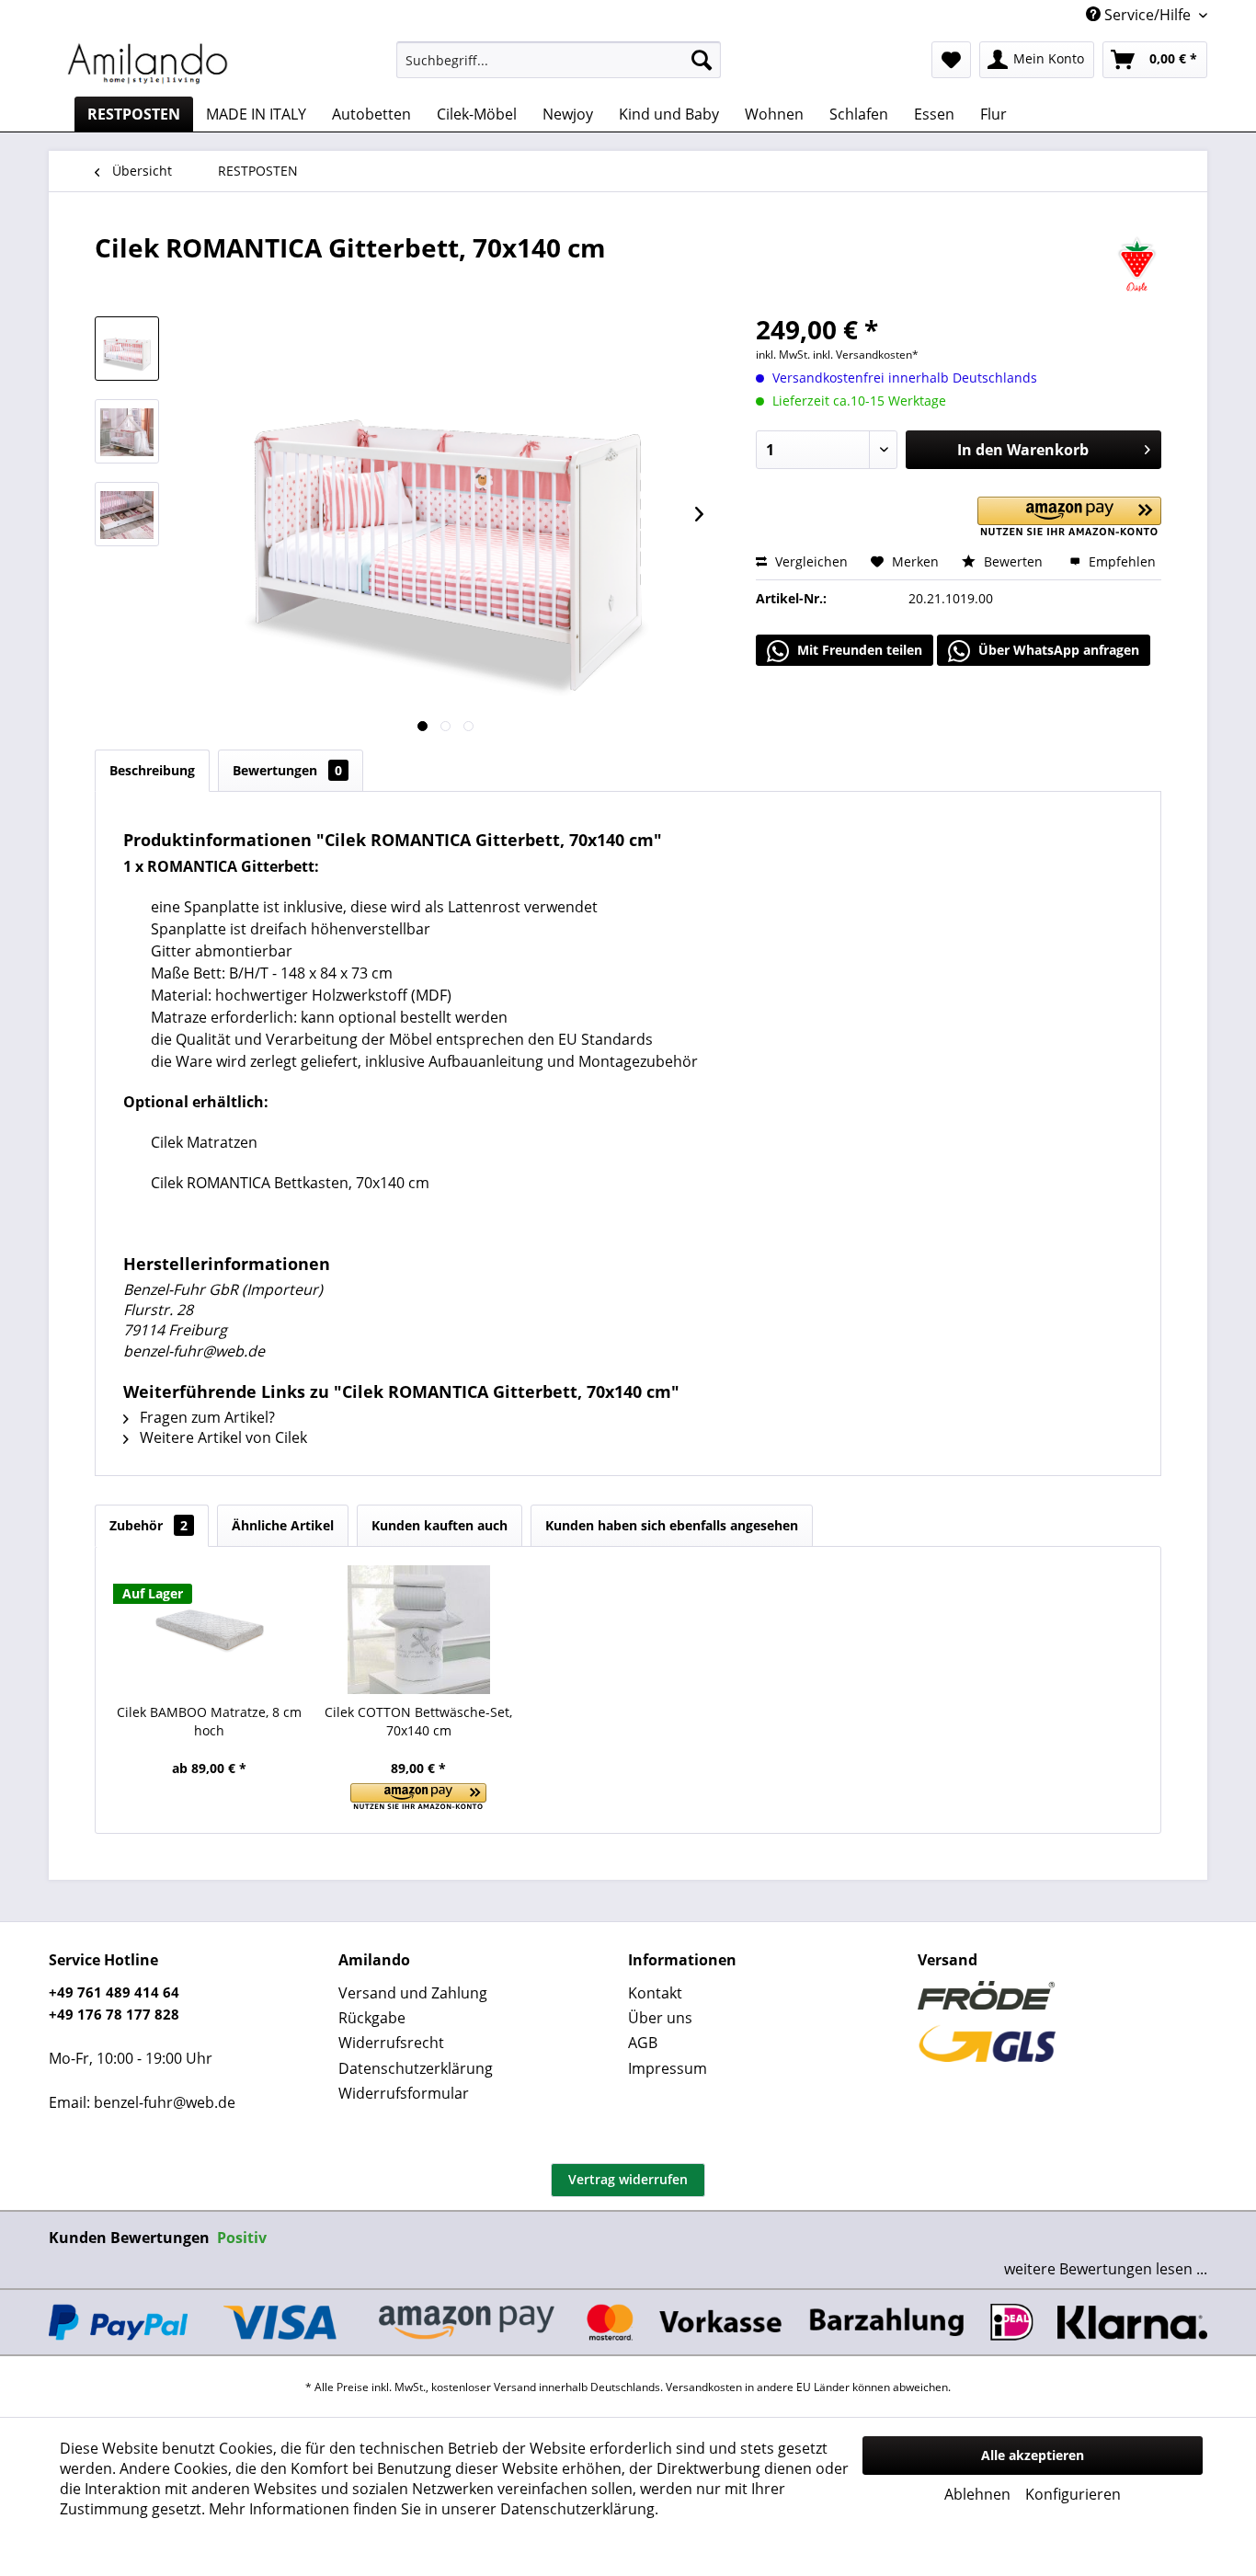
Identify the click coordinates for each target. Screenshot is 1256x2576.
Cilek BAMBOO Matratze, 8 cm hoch (209, 1721)
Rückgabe (372, 2018)
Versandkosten (704, 2387)
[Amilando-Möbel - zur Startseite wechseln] (148, 64)
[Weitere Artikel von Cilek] (1137, 266)
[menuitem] (559, 60)
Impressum (668, 2068)
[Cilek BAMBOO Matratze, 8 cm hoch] (210, 1630)
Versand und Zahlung (413, 1993)
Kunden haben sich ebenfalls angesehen (672, 1525)
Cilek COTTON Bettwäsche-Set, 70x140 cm (418, 1721)
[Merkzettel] (951, 60)
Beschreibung (152, 770)
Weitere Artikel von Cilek (222, 1437)
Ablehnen (977, 2494)
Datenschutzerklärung (416, 2068)
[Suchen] (702, 60)
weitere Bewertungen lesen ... (1106, 2269)
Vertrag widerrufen (628, 2179)
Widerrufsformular (404, 2093)
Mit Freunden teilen (858, 650)
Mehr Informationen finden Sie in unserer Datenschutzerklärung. (434, 2509)
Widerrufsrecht (391, 2043)
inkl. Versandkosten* (866, 355)
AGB (643, 2043)
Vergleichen (810, 561)
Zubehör (148, 1525)
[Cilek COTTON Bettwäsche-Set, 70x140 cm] (419, 1630)
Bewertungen (287, 770)
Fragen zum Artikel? (206, 1417)
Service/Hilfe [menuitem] (1148, 15)
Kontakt (655, 1993)
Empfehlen (1120, 561)
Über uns (660, 2018)
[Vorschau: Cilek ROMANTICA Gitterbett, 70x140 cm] (127, 349)
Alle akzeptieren (1033, 2455)
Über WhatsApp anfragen (1057, 650)
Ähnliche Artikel (283, 1525)
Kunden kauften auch (440, 1525)
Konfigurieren (1073, 2494)
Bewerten (1013, 561)
